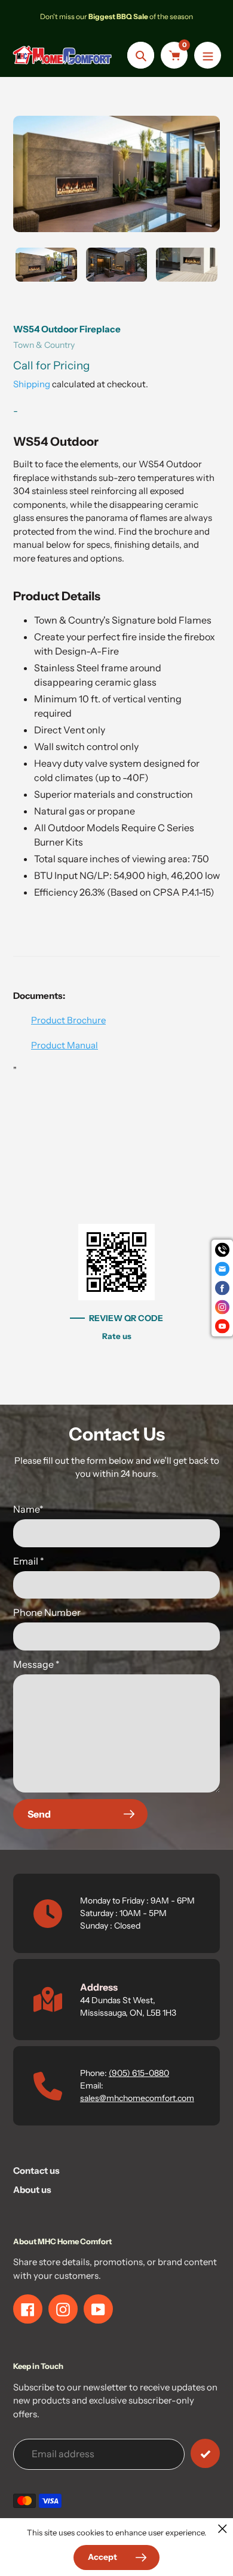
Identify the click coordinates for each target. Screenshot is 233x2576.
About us (32, 2190)
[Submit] (205, 2453)
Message (36, 1664)
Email (29, 1561)
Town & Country (44, 345)
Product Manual (65, 1045)
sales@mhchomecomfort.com (137, 2098)
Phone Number (47, 1612)
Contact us (36, 2171)
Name (28, 1509)
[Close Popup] (223, 2529)
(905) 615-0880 (139, 2073)
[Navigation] (208, 55)
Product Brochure (68, 1020)
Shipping (32, 384)
